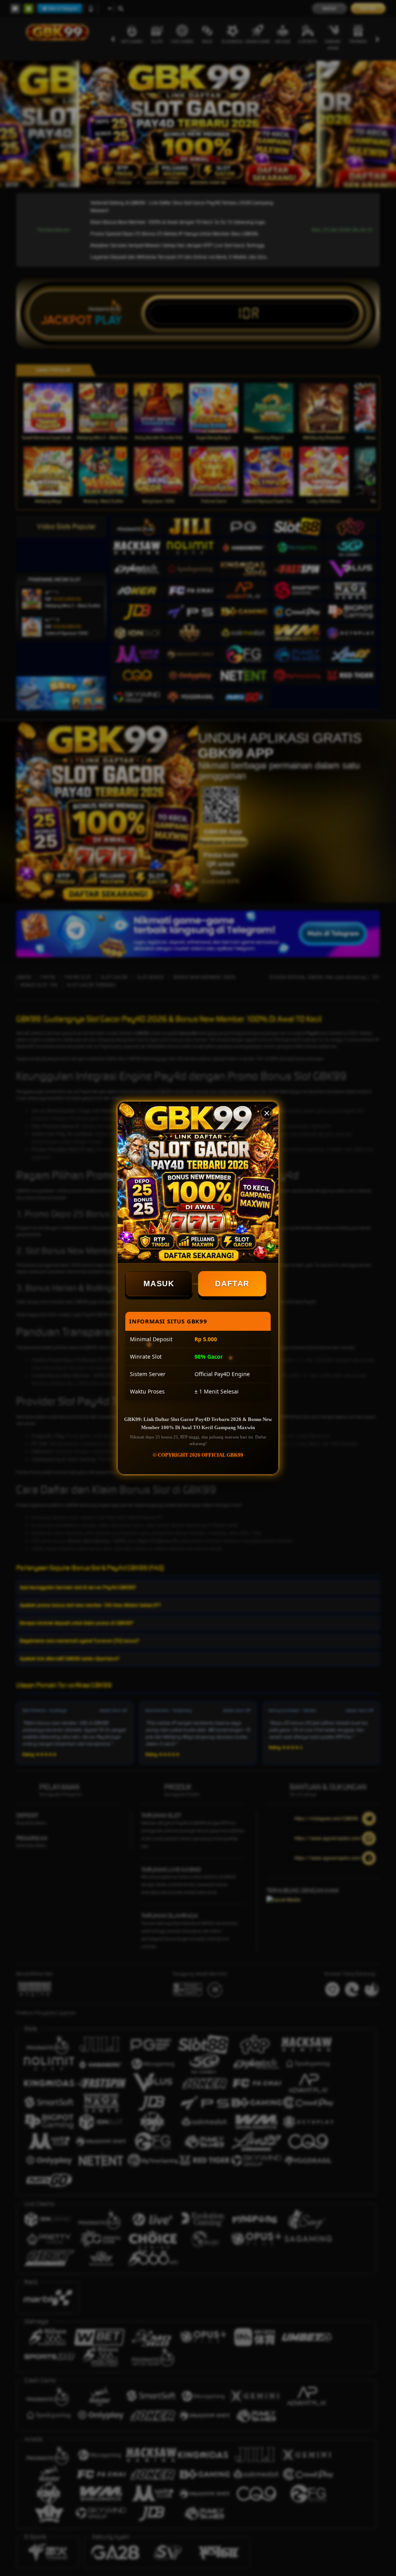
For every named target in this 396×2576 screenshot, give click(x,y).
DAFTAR (233, 1284)
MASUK (159, 1284)
